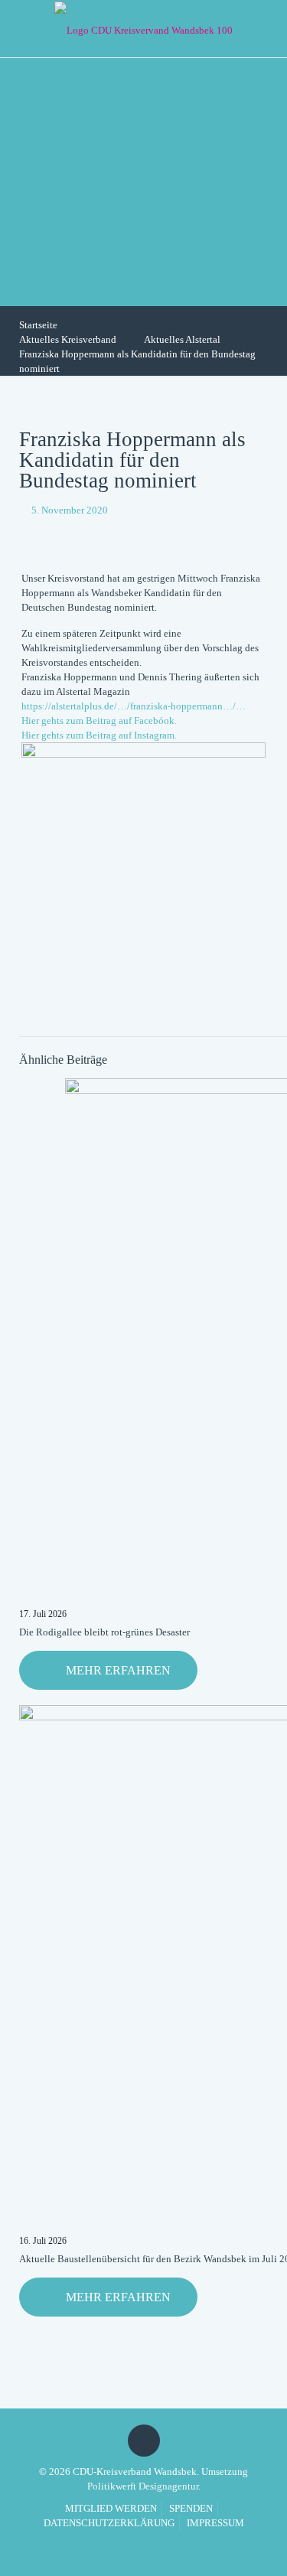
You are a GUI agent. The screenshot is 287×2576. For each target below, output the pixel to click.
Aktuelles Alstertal (182, 339)
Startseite (38, 325)
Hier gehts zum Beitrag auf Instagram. (99, 735)
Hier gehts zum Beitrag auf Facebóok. (99, 721)
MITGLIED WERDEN (111, 2508)
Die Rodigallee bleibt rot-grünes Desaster (104, 1632)
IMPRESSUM (215, 2523)
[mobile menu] (266, 27)
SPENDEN (191, 2508)
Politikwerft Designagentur (143, 2486)
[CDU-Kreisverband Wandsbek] (143, 29)
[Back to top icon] (144, 2441)
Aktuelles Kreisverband (68, 339)
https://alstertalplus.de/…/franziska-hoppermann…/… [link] (134, 706)
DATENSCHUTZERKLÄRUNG (109, 2523)
